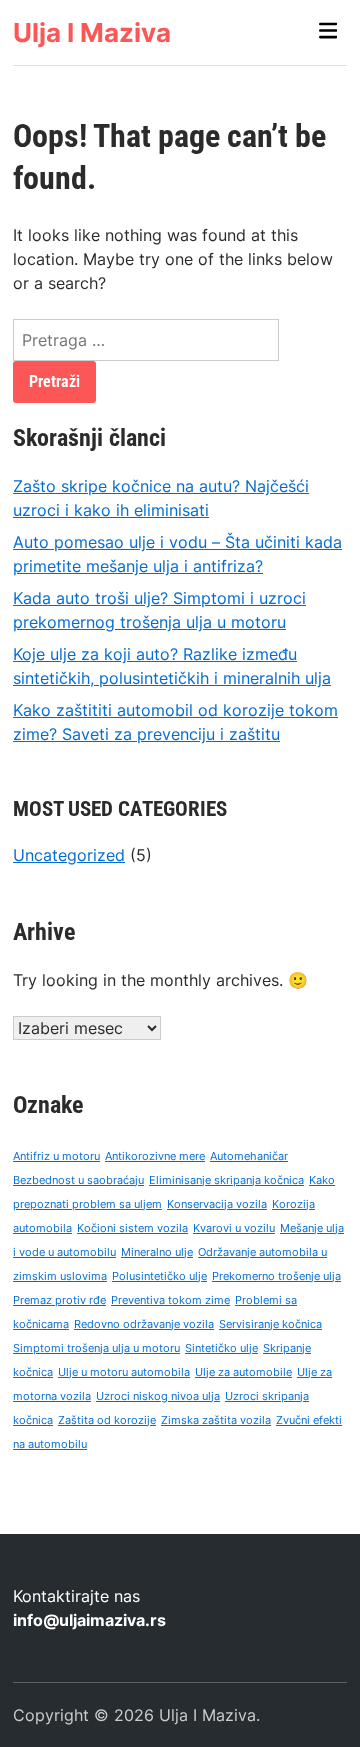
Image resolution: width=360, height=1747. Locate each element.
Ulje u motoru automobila (124, 1372)
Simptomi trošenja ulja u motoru (96, 1348)
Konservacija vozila (217, 1204)
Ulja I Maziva (92, 32)
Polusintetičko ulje (159, 1276)
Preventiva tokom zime (170, 1300)
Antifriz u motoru (56, 1156)
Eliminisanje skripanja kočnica (226, 1180)
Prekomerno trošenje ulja (276, 1276)
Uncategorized (69, 855)
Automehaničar (249, 1156)
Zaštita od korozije (107, 1420)
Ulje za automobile (243, 1372)
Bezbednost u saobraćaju (78, 1180)
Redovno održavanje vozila (144, 1324)
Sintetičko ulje (221, 1348)
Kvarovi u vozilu (234, 1228)
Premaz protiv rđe (59, 1300)
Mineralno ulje (157, 1252)
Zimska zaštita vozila (216, 1420)
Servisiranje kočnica (270, 1324)
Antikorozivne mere (155, 1156)
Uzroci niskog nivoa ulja (158, 1396)
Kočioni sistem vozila (132, 1228)
